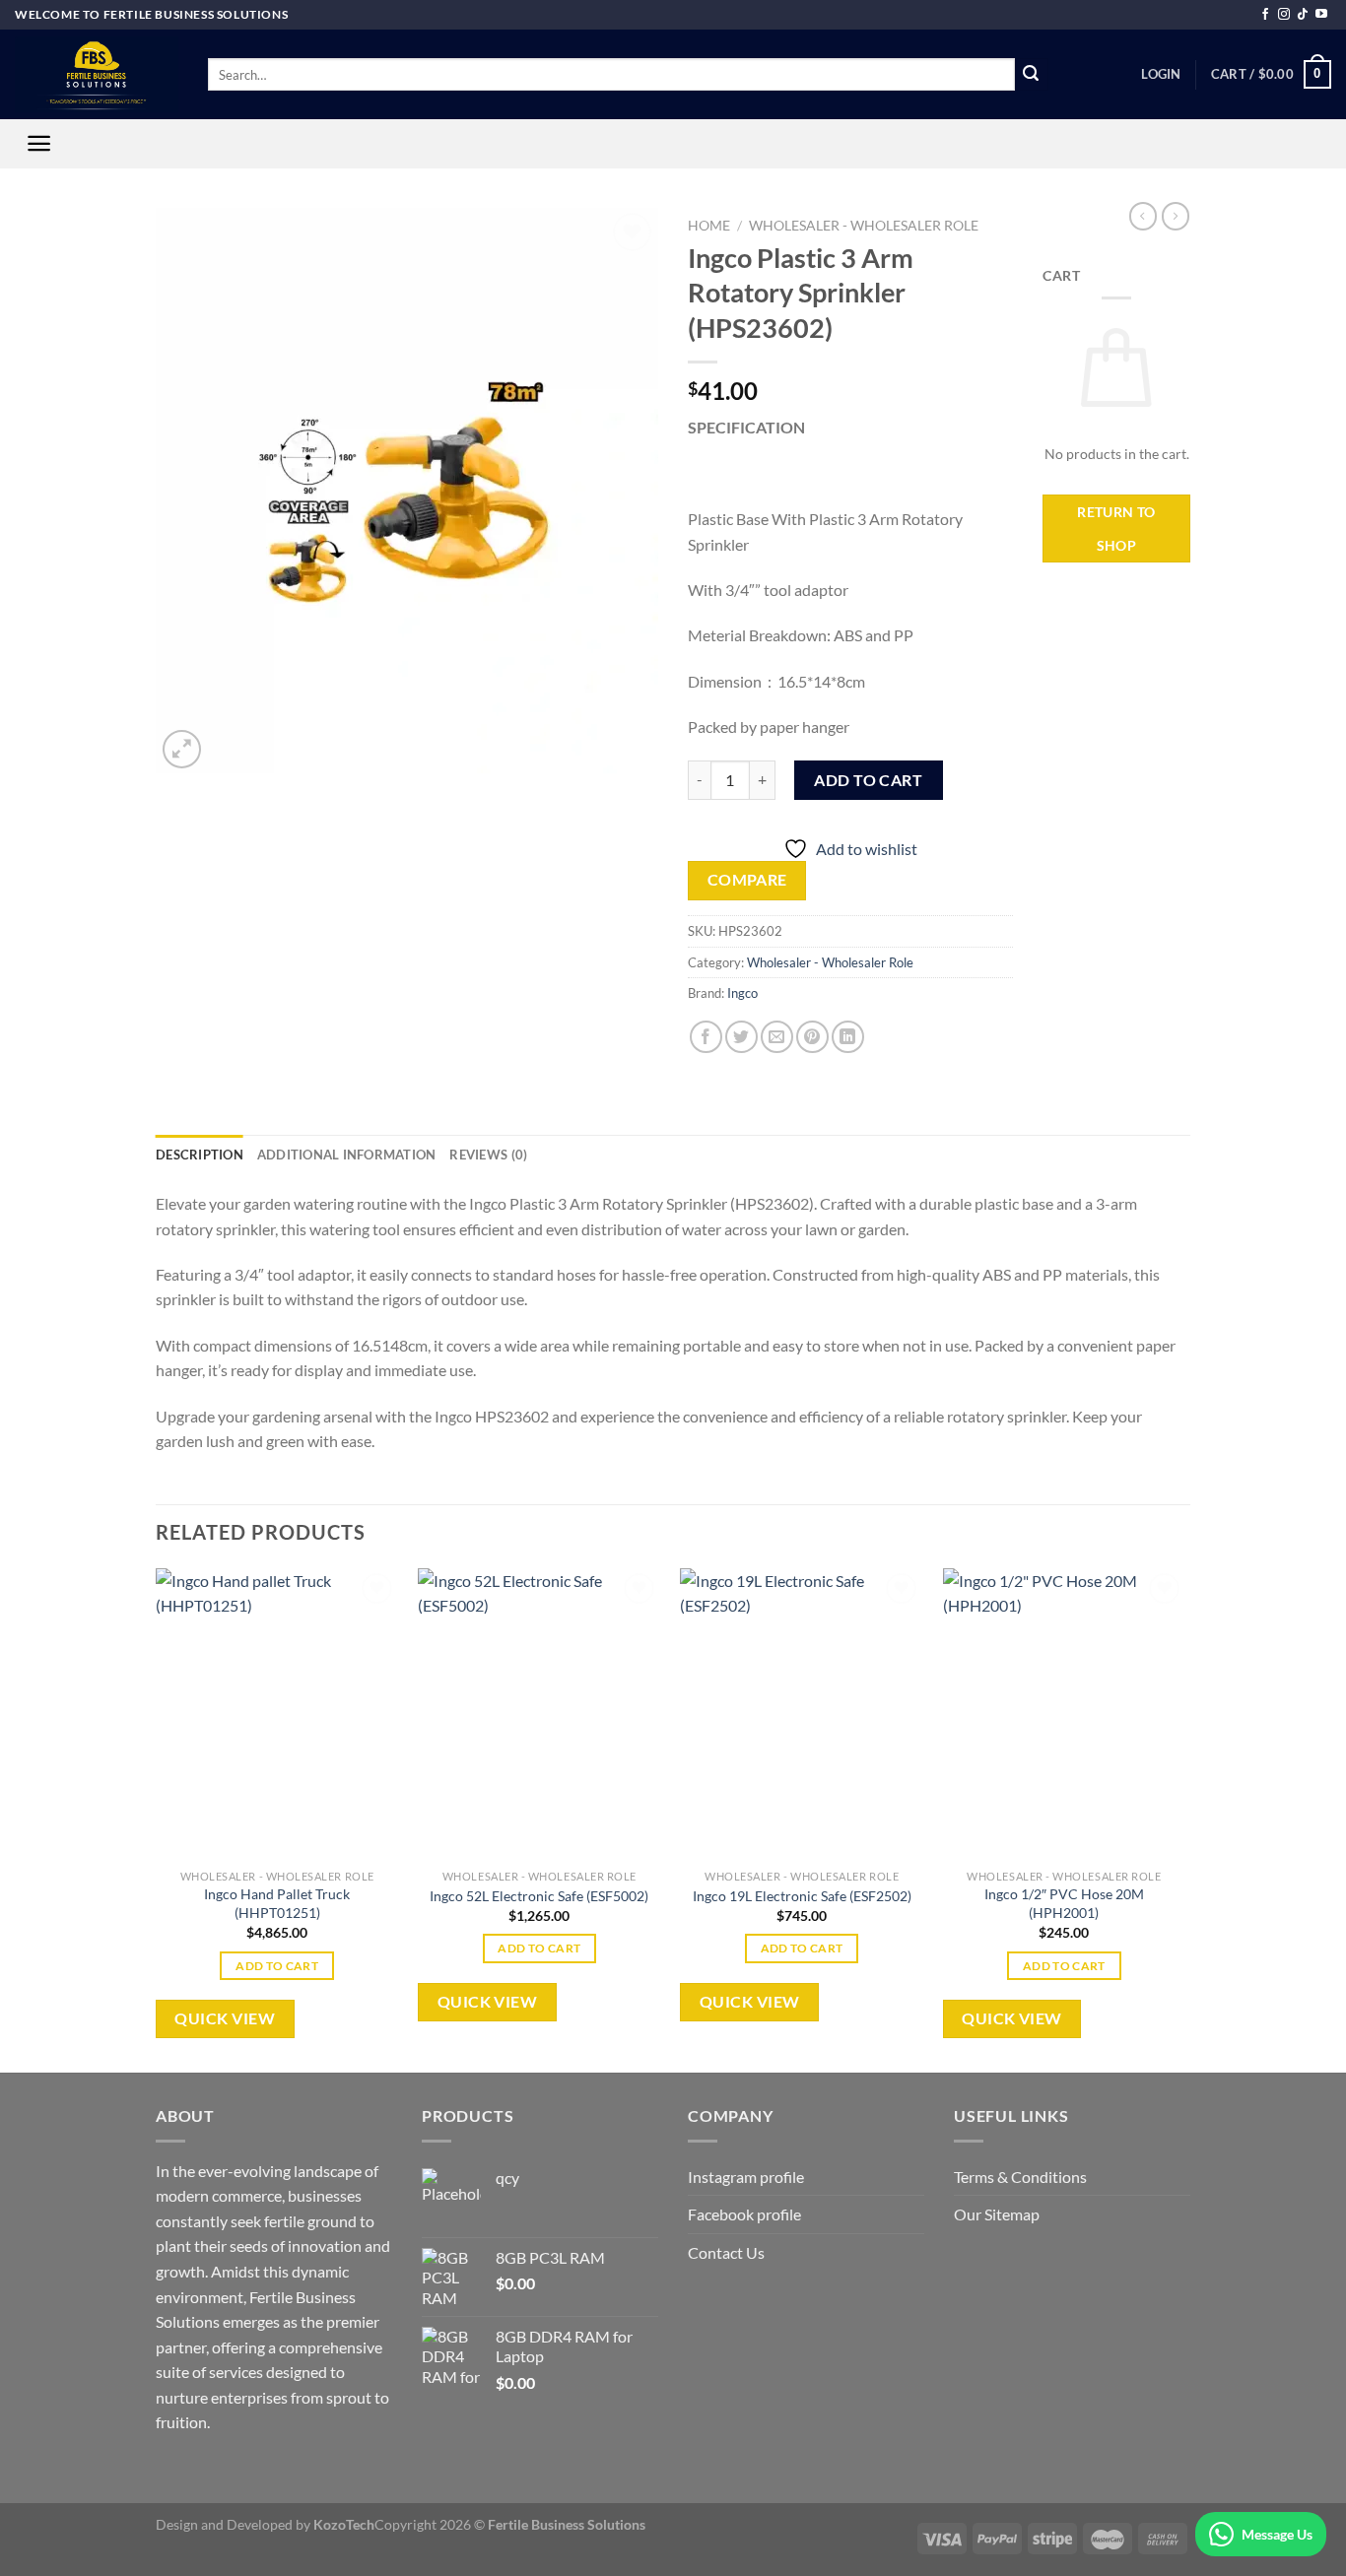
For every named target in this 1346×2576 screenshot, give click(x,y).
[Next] (1184, 1819)
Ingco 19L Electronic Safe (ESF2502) (802, 1896)
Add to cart (868, 780)
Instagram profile (746, 2177)
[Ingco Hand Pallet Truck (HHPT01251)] (277, 1714)
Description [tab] (200, 1155)
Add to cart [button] (277, 1966)
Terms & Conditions (1020, 2177)
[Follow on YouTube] (1321, 15)
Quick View (225, 2018)
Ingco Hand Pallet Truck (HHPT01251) (277, 1903)
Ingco (742, 993)
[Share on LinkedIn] (848, 1037)
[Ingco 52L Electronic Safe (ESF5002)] (539, 1714)
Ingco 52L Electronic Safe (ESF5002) (539, 1896)
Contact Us (726, 2252)
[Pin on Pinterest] (812, 1037)
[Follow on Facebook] (1265, 15)
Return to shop (1116, 528)
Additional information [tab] (347, 1155)
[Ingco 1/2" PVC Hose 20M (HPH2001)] (1065, 1714)
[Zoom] (182, 749)
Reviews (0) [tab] (488, 1155)
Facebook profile (744, 2214)
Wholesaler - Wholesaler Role (864, 226)
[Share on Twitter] (741, 1037)
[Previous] (157, 1819)
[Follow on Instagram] (1284, 15)
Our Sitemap (997, 2214)
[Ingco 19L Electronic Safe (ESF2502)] (802, 1714)
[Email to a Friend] (777, 1037)
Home (709, 226)
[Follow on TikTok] (1303, 15)
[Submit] (1032, 75)
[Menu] (39, 143)
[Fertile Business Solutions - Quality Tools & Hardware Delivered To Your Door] (97, 74)
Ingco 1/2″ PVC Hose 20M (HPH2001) (1064, 1903)
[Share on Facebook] (706, 1037)
